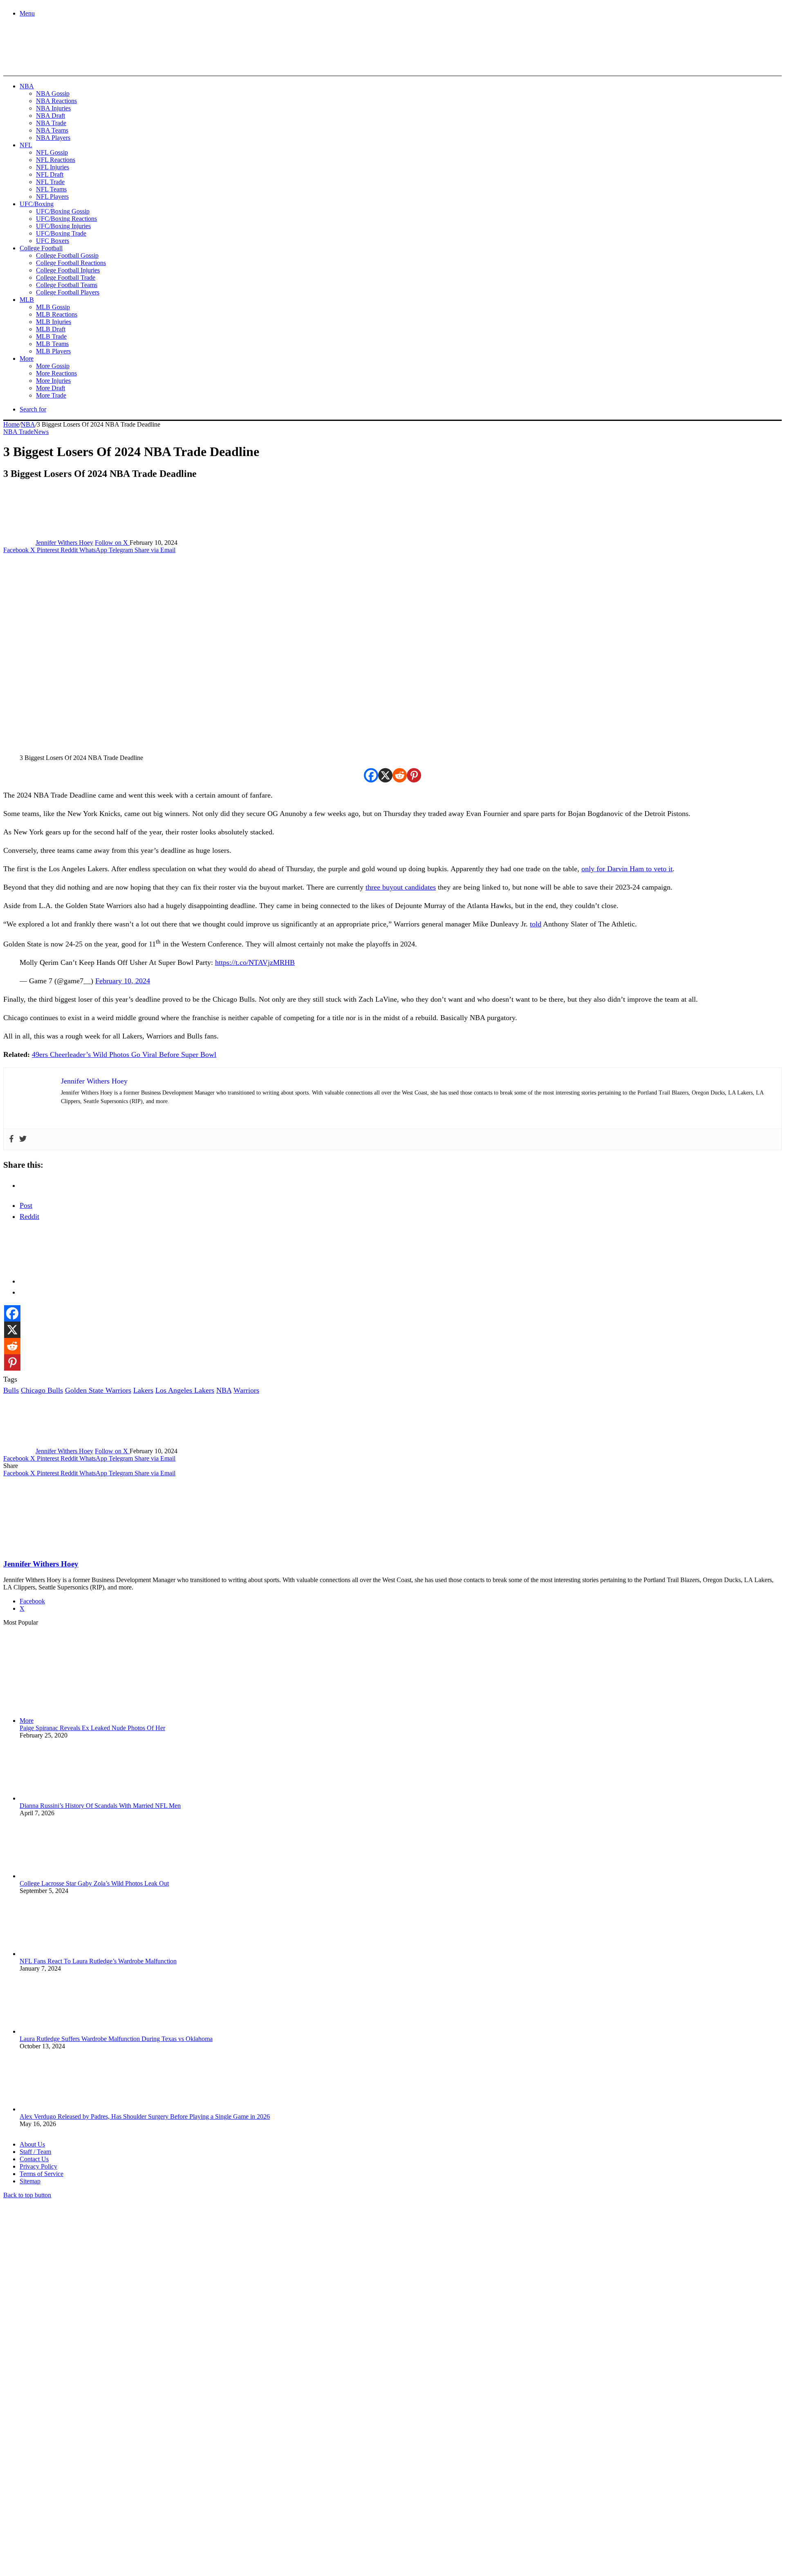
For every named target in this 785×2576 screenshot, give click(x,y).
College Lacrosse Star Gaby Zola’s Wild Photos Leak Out (94, 1883)
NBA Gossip (53, 93)
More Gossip (53, 366)
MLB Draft (51, 329)
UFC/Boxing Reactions (66, 219)
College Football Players (68, 292)
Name (54, 2487)
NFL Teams (51, 189)
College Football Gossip (67, 255)
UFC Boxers (53, 241)
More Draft (50, 388)
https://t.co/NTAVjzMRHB (255, 962)
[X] (385, 775)
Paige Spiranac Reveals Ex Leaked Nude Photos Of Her (92, 1728)
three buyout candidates (401, 887)
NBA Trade (51, 123)
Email (111, 2487)
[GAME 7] (40, 62)
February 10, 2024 (123, 981)
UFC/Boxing (37, 204)
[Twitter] (23, 1139)
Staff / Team (35, 2152)
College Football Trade (66, 278)
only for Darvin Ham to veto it (627, 869)
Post (26, 1205)
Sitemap (30, 2181)
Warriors (246, 1390)
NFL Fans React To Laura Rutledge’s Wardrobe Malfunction (98, 1961)
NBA (27, 86)
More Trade (51, 395)
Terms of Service (41, 2174)
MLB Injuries (54, 322)
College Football (41, 248)
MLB (27, 300)
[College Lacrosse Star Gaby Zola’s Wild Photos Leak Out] (65, 1876)
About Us (32, 2144)
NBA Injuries (53, 108)
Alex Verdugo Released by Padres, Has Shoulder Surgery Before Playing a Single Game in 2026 (145, 2116)
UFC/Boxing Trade (61, 233)
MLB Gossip (53, 307)
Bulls (11, 1390)
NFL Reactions (56, 160)
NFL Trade (50, 182)
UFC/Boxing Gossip (63, 211)
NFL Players (52, 197)
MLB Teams (52, 344)
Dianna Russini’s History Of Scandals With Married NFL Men (100, 1806)
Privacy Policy (38, 2166)
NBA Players (53, 138)
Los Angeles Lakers (185, 1390)
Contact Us (34, 2159)
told (536, 924)
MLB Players (53, 351)
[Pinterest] (414, 775)
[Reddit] (400, 775)
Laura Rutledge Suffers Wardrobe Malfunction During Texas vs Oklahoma (116, 2039)
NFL (26, 145)
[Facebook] (371, 775)
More (27, 359)
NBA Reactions (56, 101)
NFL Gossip (52, 152)
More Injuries (53, 381)
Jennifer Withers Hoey (64, 543)
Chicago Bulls (42, 1390)
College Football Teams (67, 285)
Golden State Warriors (98, 1390)
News (41, 432)
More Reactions (56, 373)
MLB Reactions (57, 314)
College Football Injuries (68, 270)
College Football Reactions (71, 263)
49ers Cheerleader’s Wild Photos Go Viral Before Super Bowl (124, 1054)
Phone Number (180, 2487)
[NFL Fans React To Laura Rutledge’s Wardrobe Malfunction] (65, 1954)
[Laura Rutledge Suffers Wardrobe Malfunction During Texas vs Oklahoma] (65, 2031)
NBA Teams (52, 130)
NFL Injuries (53, 167)
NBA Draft (50, 116)
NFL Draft (50, 174)
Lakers (143, 1390)
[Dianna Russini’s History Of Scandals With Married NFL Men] (65, 1798)
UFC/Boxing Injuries (63, 226)
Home (11, 424)
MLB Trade (51, 336)
